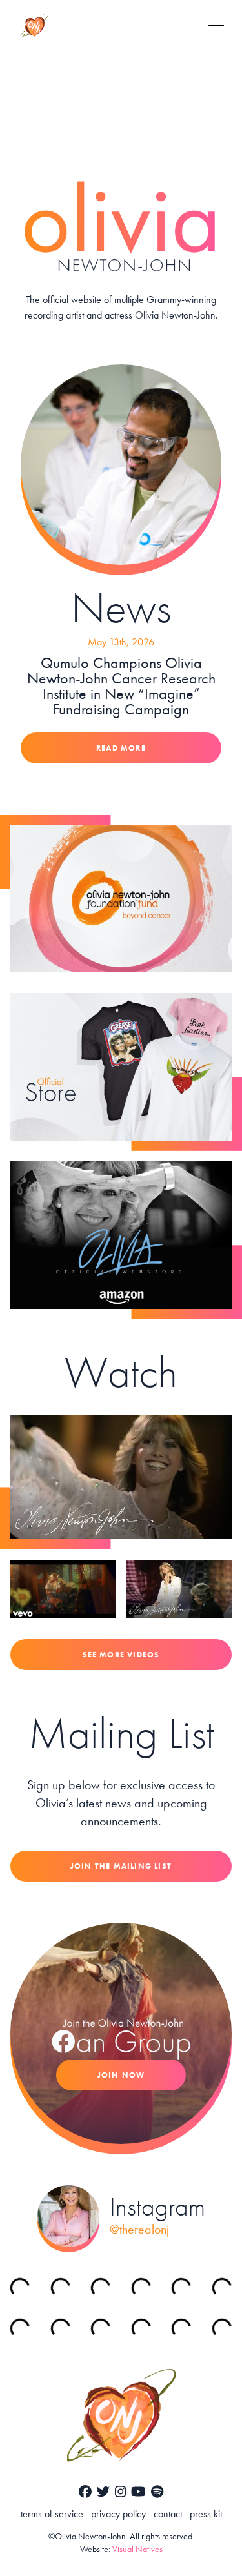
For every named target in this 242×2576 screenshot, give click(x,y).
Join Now (121, 2075)
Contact (168, 2514)
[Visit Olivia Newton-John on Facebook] (85, 2492)
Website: (121, 2549)
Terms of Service (52, 2514)
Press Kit (206, 2514)
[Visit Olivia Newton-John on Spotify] (157, 2492)
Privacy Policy (118, 2514)
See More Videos (121, 1655)
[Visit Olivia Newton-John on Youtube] (138, 2492)
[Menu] (216, 25)
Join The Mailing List (121, 1866)
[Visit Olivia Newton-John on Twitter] (103, 2492)
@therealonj (139, 2229)
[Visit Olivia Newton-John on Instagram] (121, 2492)
